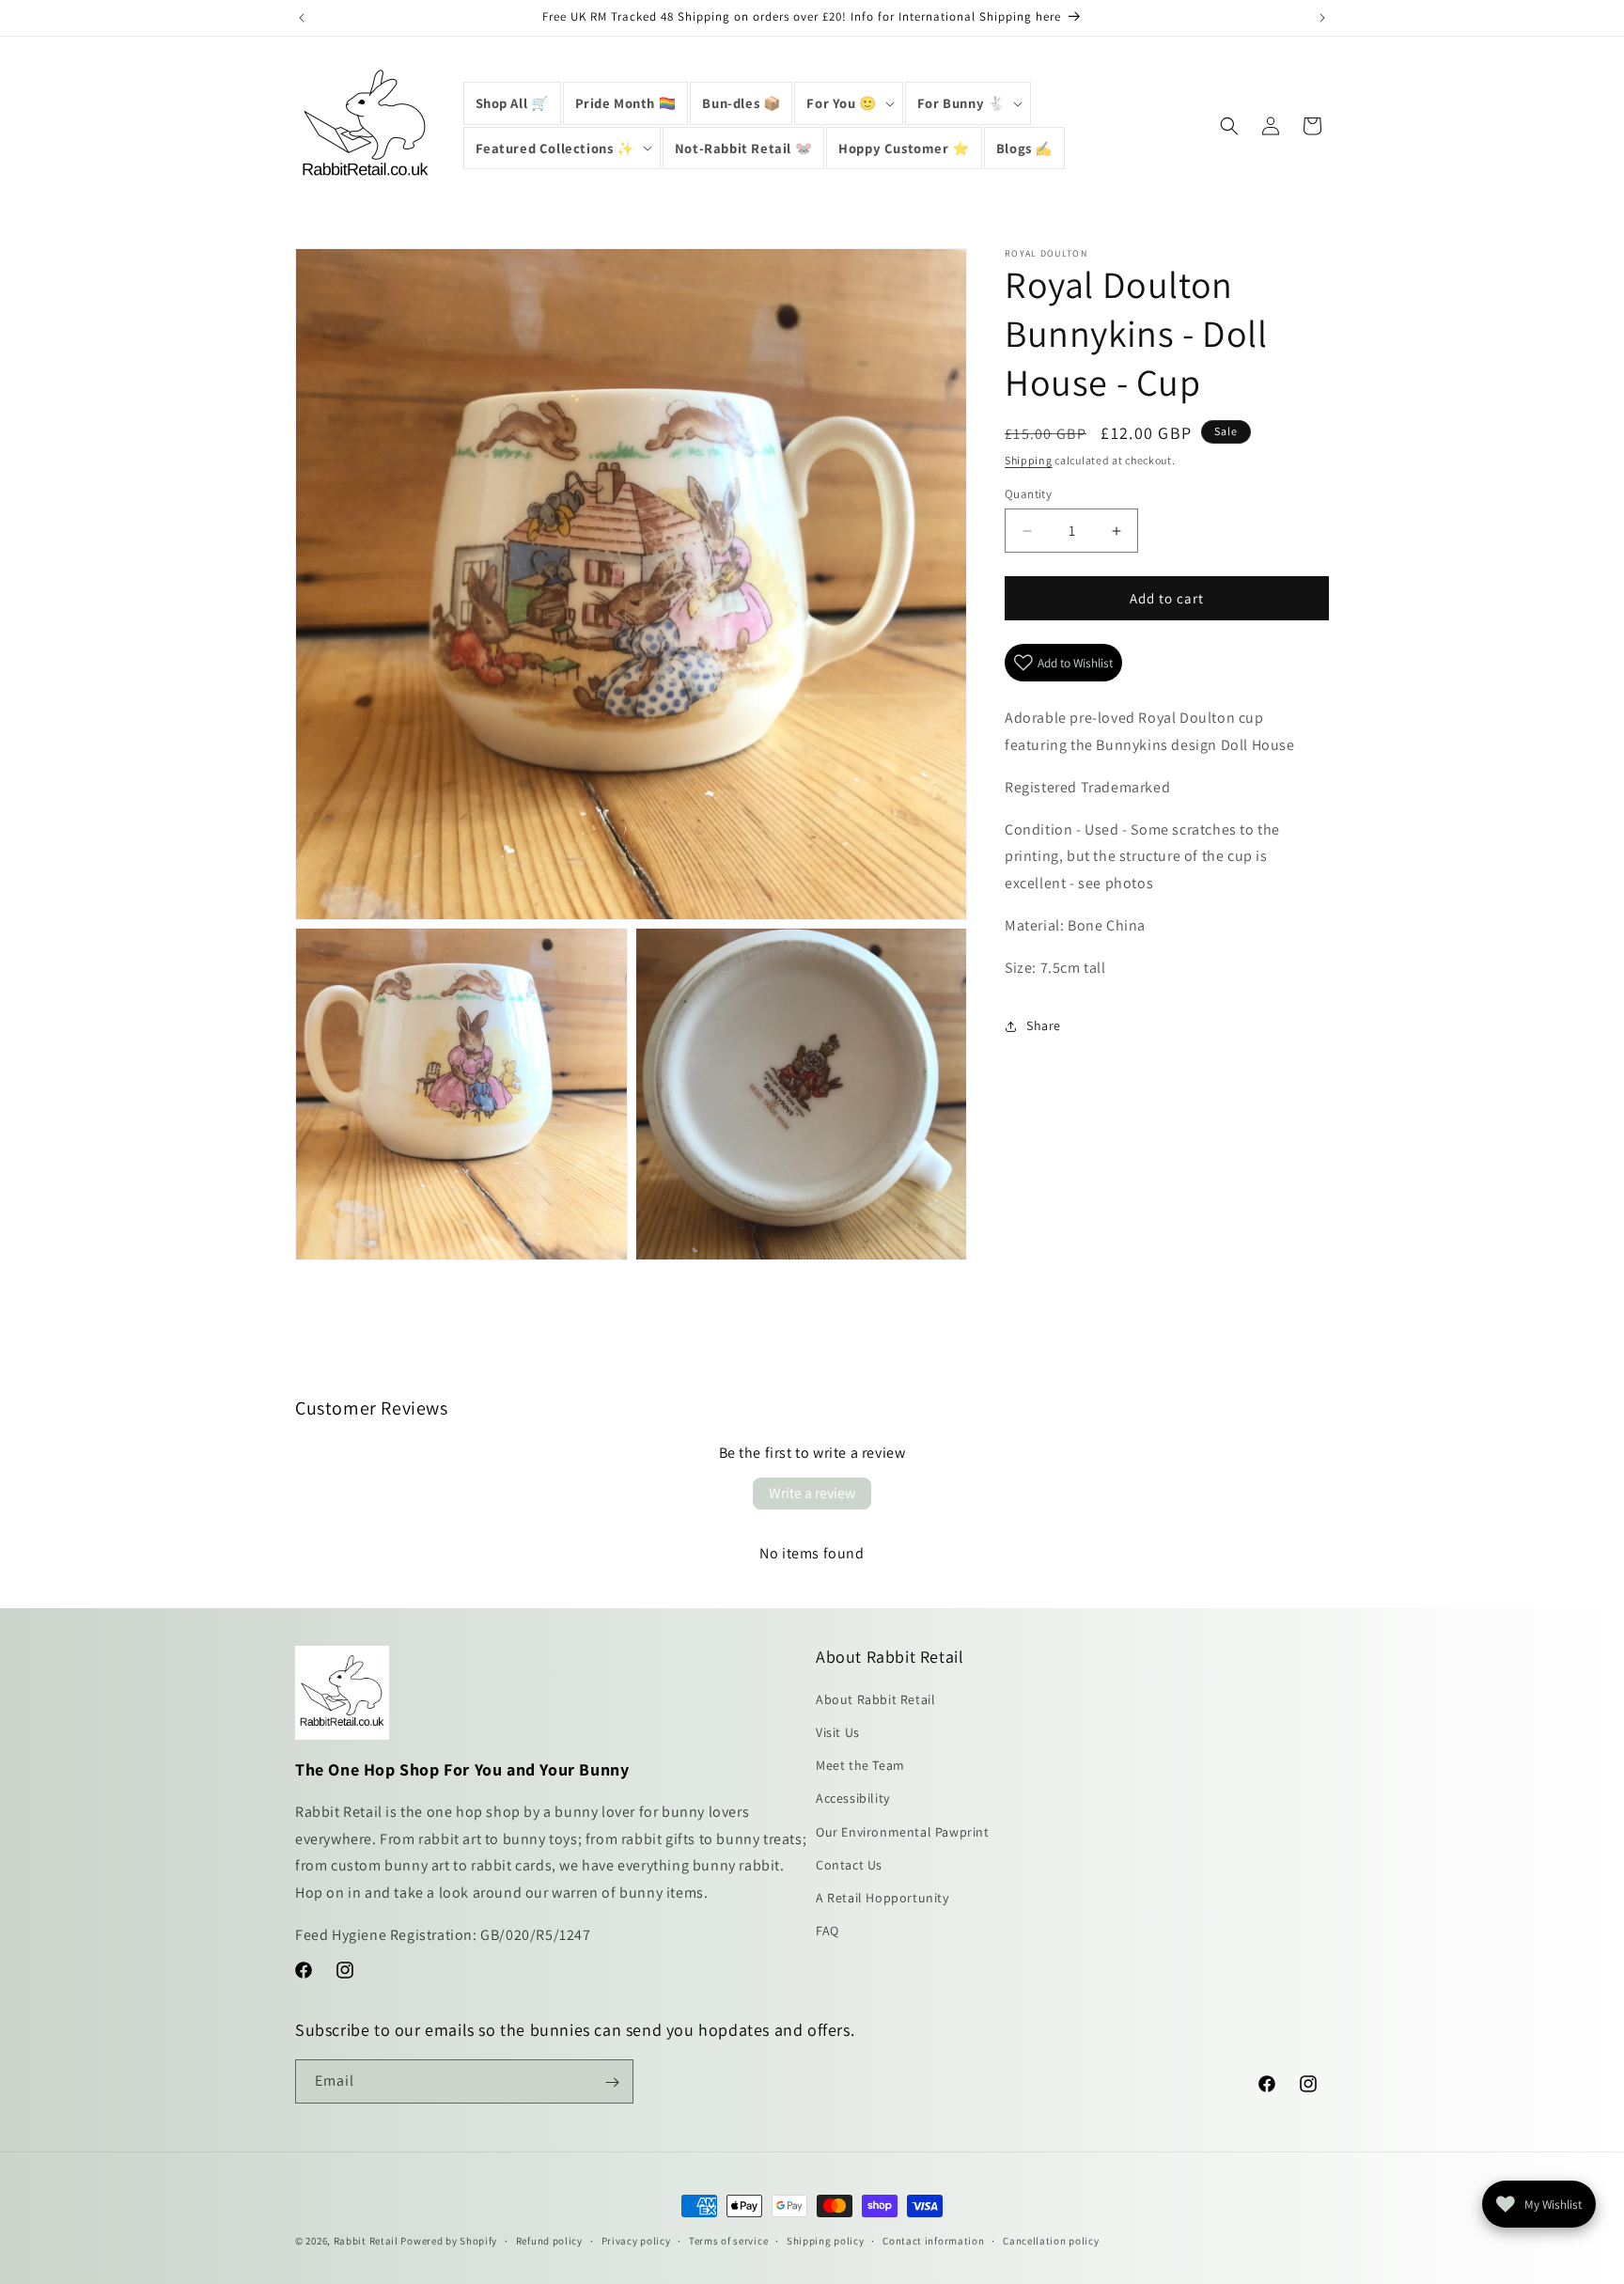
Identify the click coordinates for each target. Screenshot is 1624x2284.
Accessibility (853, 1799)
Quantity (1028, 494)
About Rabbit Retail (875, 1699)
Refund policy (549, 2240)
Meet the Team (860, 1766)
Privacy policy (636, 2240)
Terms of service (728, 2240)
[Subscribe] (612, 2082)
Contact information (933, 2240)
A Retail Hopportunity (882, 1898)
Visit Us (838, 1732)
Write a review (812, 1493)
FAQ (828, 1932)
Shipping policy (826, 2240)
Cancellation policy (1051, 2240)
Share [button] (1044, 1025)
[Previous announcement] (302, 18)
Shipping (1029, 460)
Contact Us (849, 1865)
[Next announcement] (1322, 18)
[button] (848, 103)
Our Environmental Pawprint (903, 1832)
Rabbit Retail (366, 2241)
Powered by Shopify (449, 2241)
